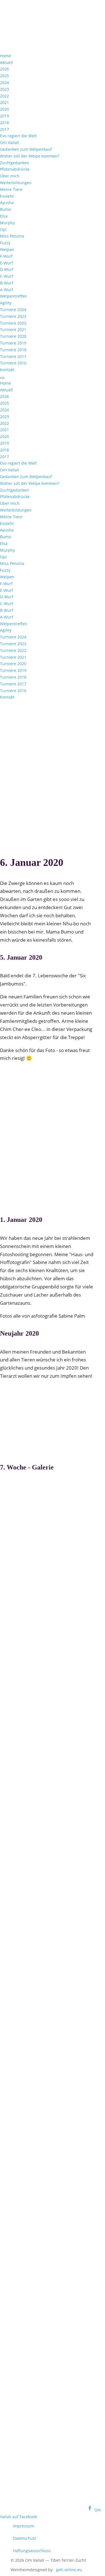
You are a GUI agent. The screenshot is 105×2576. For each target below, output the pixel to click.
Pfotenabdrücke (15, 169)
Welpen (7, 249)
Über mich (10, 176)
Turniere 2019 (13, 343)
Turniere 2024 (13, 310)
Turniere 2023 (13, 316)
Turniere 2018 (13, 350)
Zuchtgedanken (15, 163)
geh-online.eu (69, 2570)
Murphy (7, 223)
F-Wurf (6, 256)
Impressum (24, 2526)
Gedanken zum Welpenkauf (26, 149)
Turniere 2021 (13, 329)
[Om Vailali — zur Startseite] (42, 37)
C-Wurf (7, 276)
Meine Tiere (11, 189)
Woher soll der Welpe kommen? (30, 156)
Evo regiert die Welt (18, 136)
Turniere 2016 (13, 363)
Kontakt (7, 370)
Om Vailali (10, 142)
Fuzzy (5, 243)
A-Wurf (7, 290)
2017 (4, 129)
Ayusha (7, 203)
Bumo (5, 209)
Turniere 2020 (13, 336)
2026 (4, 69)
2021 (4, 102)
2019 (4, 116)
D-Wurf (7, 269)
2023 (4, 89)
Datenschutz (25, 2538)
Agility (6, 303)
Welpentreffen (14, 296)
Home (5, 56)
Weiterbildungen (16, 183)
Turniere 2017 (13, 356)
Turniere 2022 (13, 323)
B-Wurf (7, 283)
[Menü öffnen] (2, 378)
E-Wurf (6, 263)
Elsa (4, 216)
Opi (3, 230)
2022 (4, 96)
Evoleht (7, 196)
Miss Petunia (12, 236)
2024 (4, 82)
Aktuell (6, 62)
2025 (4, 76)
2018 (4, 123)
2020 (4, 109)
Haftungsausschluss (32, 2551)
